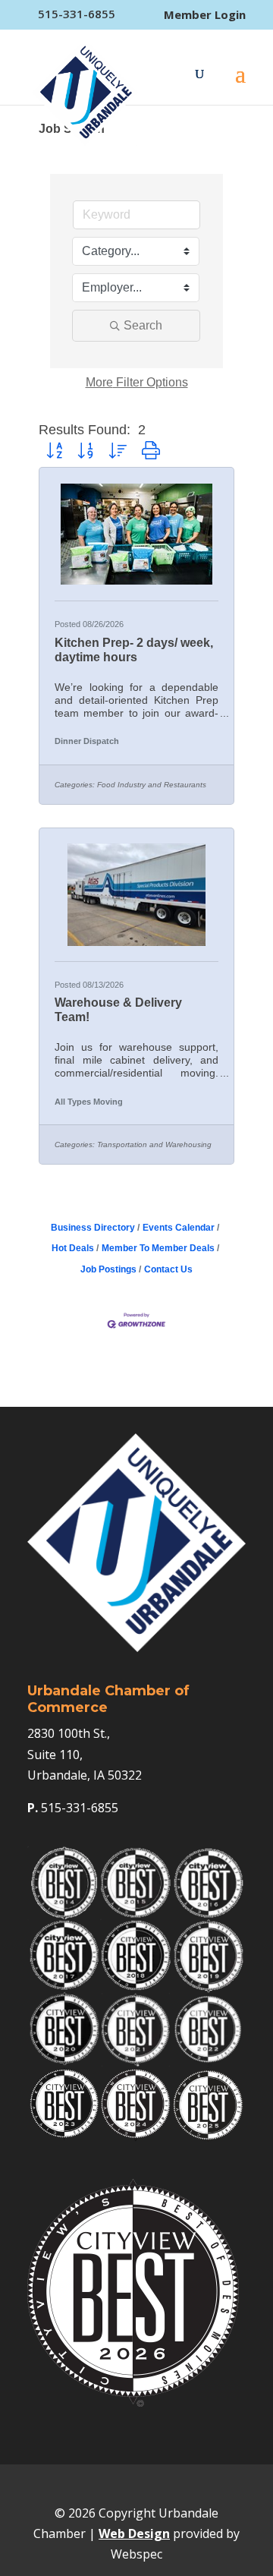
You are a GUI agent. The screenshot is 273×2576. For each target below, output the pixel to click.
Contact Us (168, 1269)
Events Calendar (179, 1228)
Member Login (205, 15)
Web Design (134, 2533)
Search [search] (143, 325)
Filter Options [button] (137, 382)
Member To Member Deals (158, 1248)
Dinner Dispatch (87, 741)
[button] (54, 451)
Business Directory (93, 1228)
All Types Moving (89, 1102)
